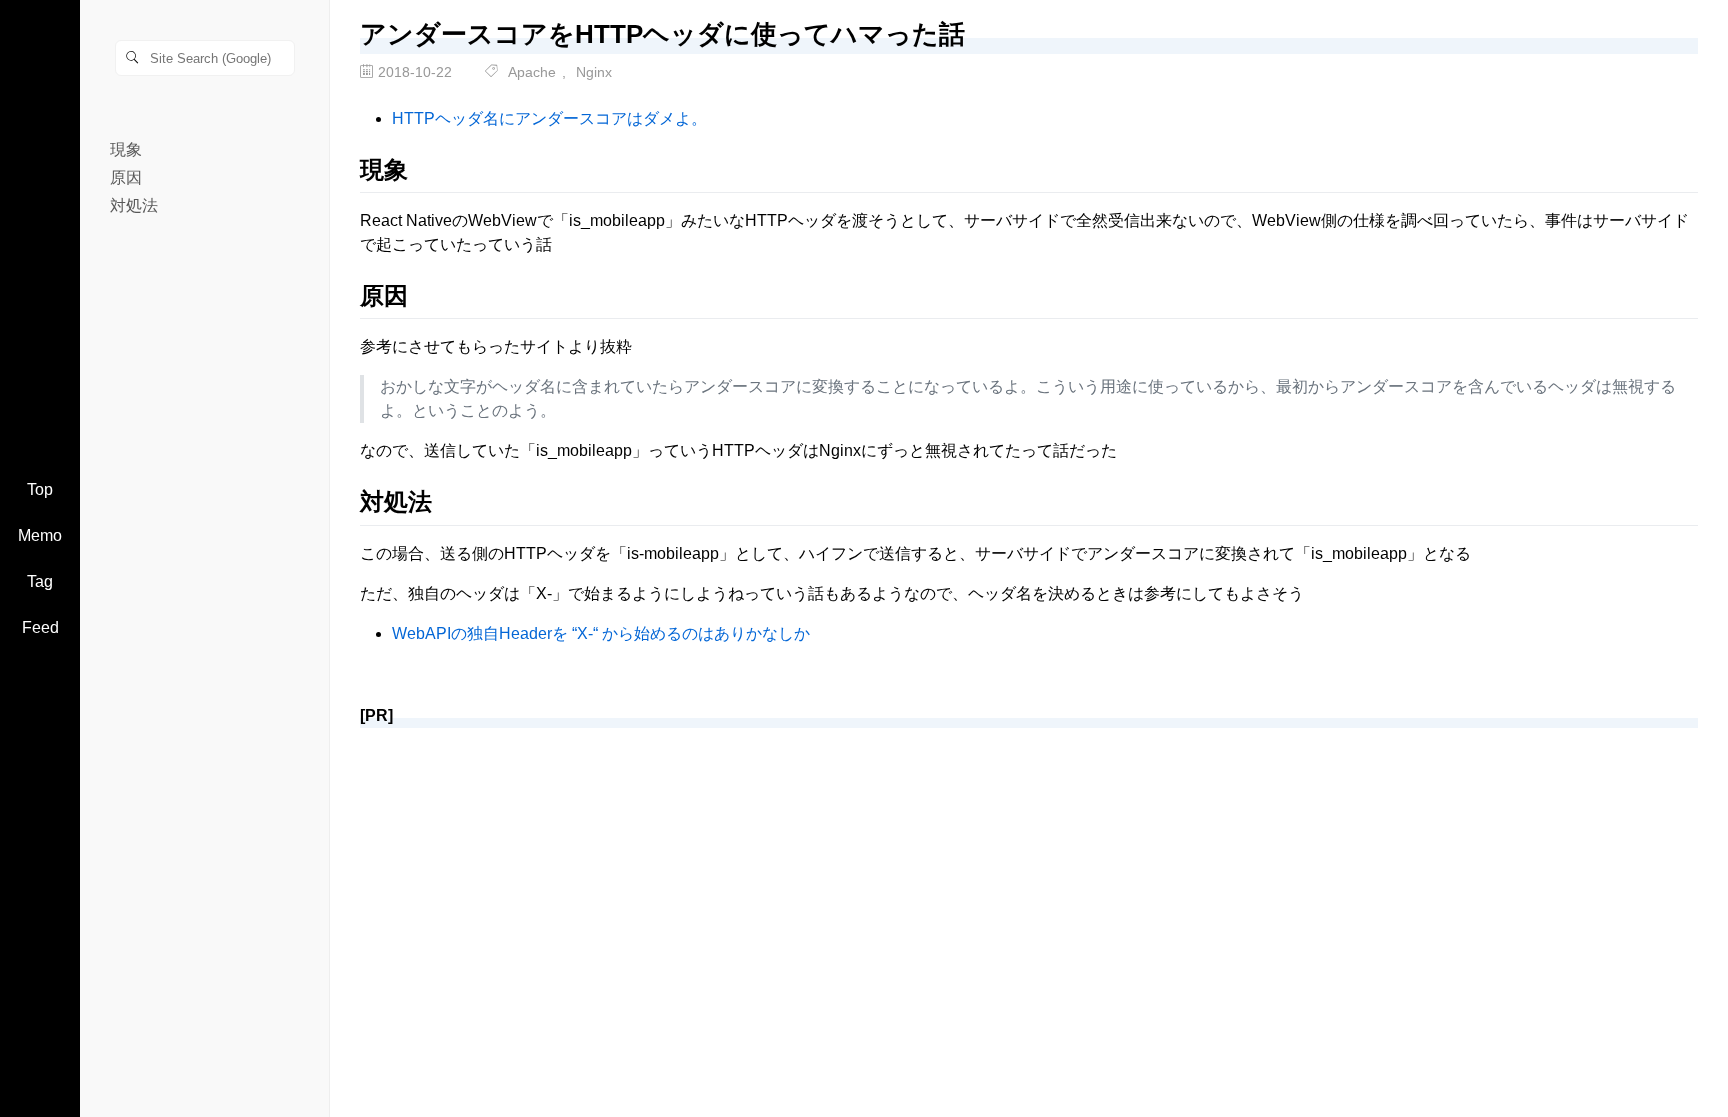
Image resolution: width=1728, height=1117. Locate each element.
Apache (532, 72)
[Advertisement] (960, 884)
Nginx (594, 72)
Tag (40, 581)
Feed (40, 627)
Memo (40, 535)
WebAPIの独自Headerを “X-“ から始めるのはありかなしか (601, 633)
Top (40, 489)
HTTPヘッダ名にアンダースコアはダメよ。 (549, 118)
